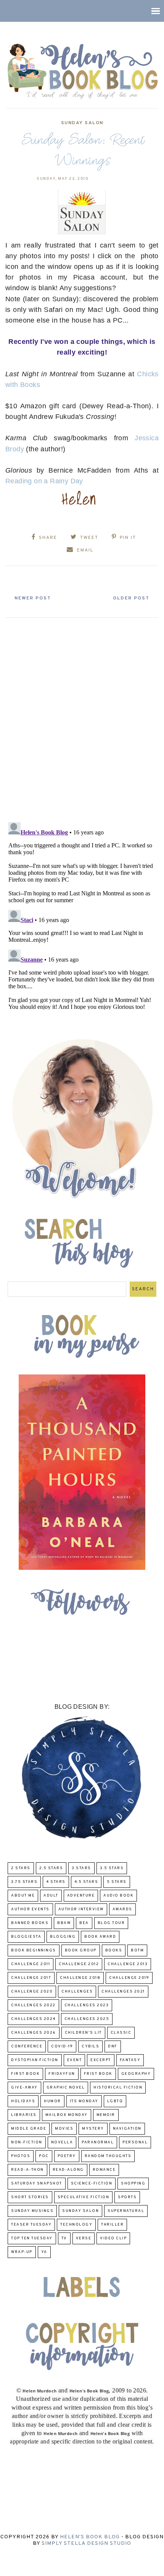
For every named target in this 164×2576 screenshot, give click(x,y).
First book (25, 2074)
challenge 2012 (79, 1964)
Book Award (100, 1937)
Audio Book (118, 1896)
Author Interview (81, 1909)
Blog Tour (111, 1923)
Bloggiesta (26, 1937)
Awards (122, 1909)
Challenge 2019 (129, 1978)
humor (52, 2101)
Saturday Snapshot (37, 2184)
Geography (136, 2074)
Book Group (81, 1950)
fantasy (130, 2060)
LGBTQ (115, 2101)
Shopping (133, 2184)
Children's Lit (83, 2033)
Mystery (93, 2129)
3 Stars (81, 1868)
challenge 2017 (31, 1978)
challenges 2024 (33, 2019)
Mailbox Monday (67, 2115)
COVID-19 (62, 2046)
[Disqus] (82, 717)
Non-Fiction (27, 2142)
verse (84, 2238)
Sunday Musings (32, 2211)
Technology (76, 2225)
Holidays (23, 2101)
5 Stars (117, 1882)
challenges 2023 (87, 2005)
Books (114, 1950)
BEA (84, 1923)
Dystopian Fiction (35, 2060)
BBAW (64, 1923)
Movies (64, 2129)
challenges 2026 (34, 2033)
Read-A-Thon (27, 2170)
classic (121, 2033)
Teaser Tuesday (31, 2225)
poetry (67, 2156)
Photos (21, 2156)
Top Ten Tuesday (32, 2238)
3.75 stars (24, 1882)
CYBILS (90, 2046)
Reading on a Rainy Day (44, 481)
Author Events (30, 1909)
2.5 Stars (51, 1868)
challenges (77, 1992)
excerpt (101, 2060)
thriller (112, 2225)
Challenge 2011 (31, 1964)
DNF (113, 2046)
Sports (127, 2197)
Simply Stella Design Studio (86, 2543)
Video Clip (113, 2238)
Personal (135, 2142)
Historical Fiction (118, 2088)
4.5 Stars (86, 1882)
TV (64, 2238)
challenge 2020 (32, 1992)
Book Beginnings (34, 1950)
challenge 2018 (80, 1978)
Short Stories (30, 2197)
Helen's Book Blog (90, 2537)
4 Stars (56, 1882)
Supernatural (126, 2211)
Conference (27, 2046)
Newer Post (33, 598)
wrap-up (22, 2252)
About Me (23, 1896)
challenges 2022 (33, 2005)
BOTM (137, 1950)
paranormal (98, 2142)
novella (62, 2142)
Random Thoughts (108, 2156)
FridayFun (62, 2074)
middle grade (29, 2129)
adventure (81, 1896)
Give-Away (24, 2088)
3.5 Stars (112, 1868)
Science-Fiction (92, 2184)
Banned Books (30, 1923)
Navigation (127, 2129)
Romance (104, 2170)
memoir (106, 2115)
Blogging (63, 1937)
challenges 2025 (87, 2019)
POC (44, 2156)
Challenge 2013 (128, 1964)
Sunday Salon (82, 123)
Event (75, 2060)
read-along (68, 2170)
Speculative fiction (84, 2197)
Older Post (131, 598)
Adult (51, 1896)
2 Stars (21, 1868)
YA (44, 2252)
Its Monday (84, 2101)
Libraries (24, 2115)
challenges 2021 (123, 1992)
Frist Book (98, 2074)
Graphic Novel (66, 2088)
